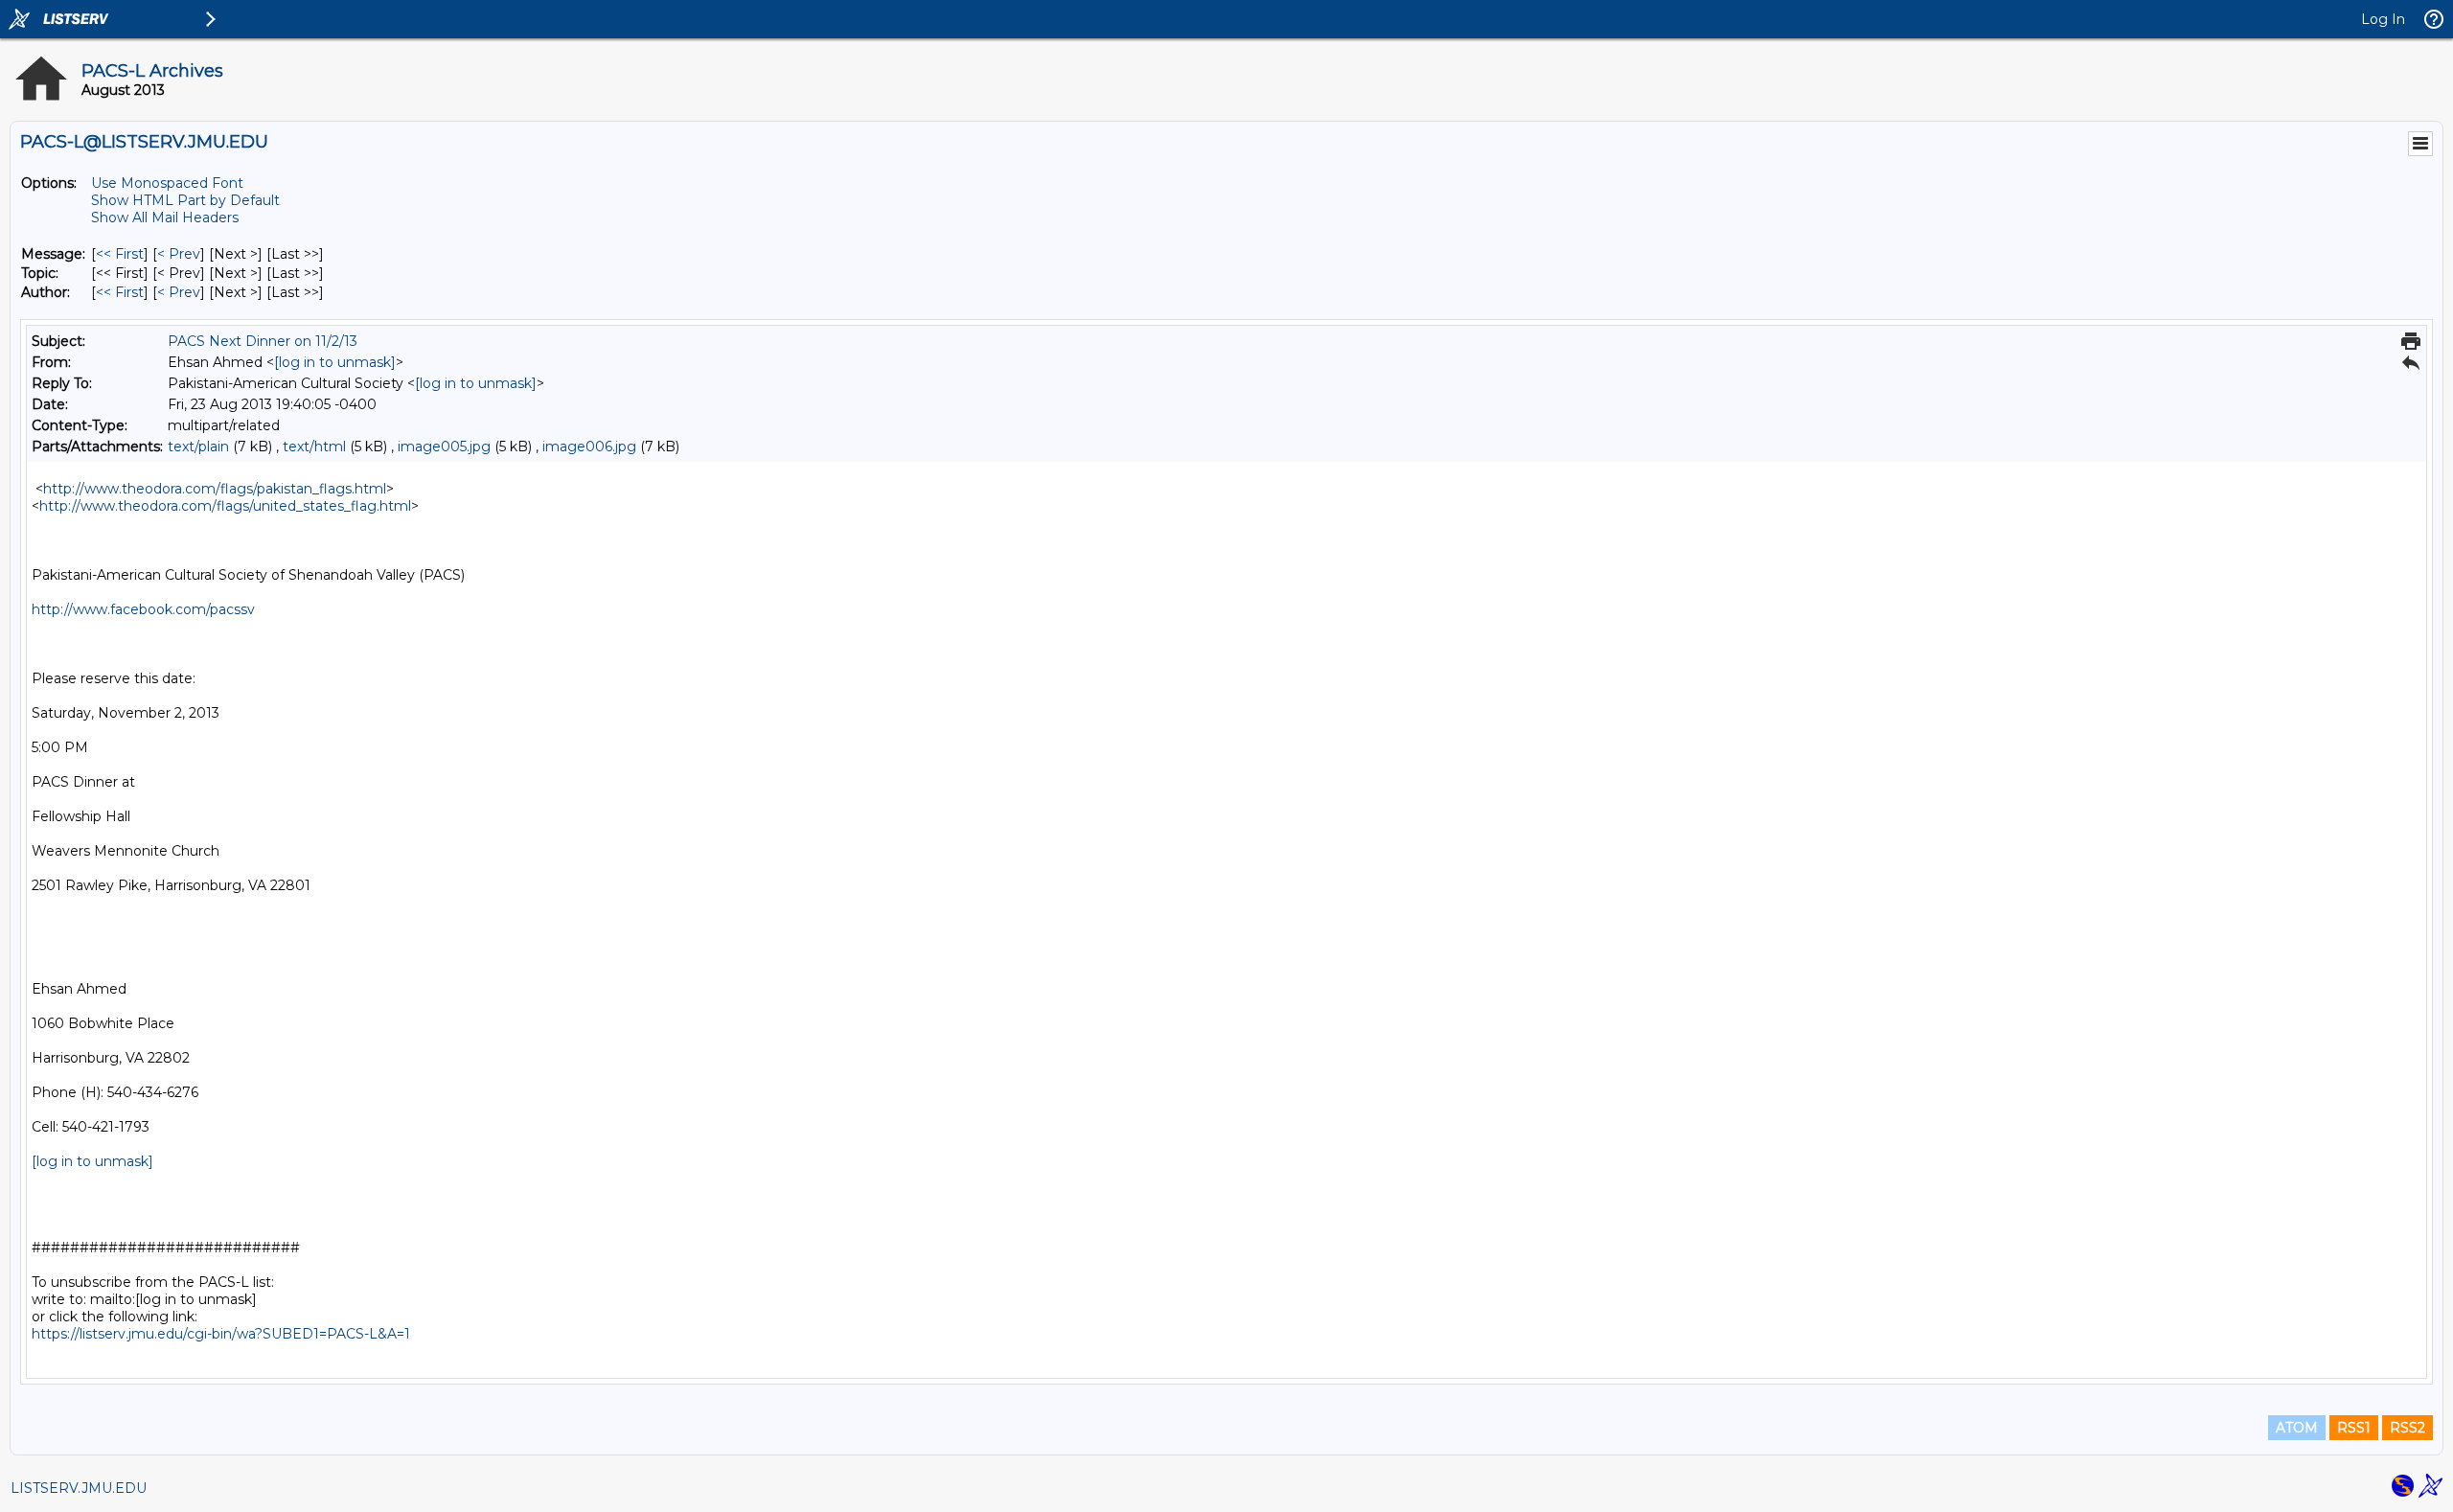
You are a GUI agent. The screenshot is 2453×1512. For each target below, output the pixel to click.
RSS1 (2354, 1428)
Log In (2383, 19)
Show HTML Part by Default (185, 200)
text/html (314, 447)
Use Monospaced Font (167, 183)
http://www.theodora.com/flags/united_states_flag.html (225, 506)
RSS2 (2407, 1428)
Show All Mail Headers (165, 218)
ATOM (2297, 1428)
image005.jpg (444, 447)
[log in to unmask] (335, 362)
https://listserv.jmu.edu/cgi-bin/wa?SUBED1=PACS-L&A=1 (221, 1334)
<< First (120, 254)
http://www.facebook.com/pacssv (143, 609)
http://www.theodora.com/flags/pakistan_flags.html (215, 489)
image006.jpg (589, 447)
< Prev (179, 254)
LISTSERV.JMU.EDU (79, 1488)
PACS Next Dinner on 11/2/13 (263, 341)
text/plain (198, 447)
